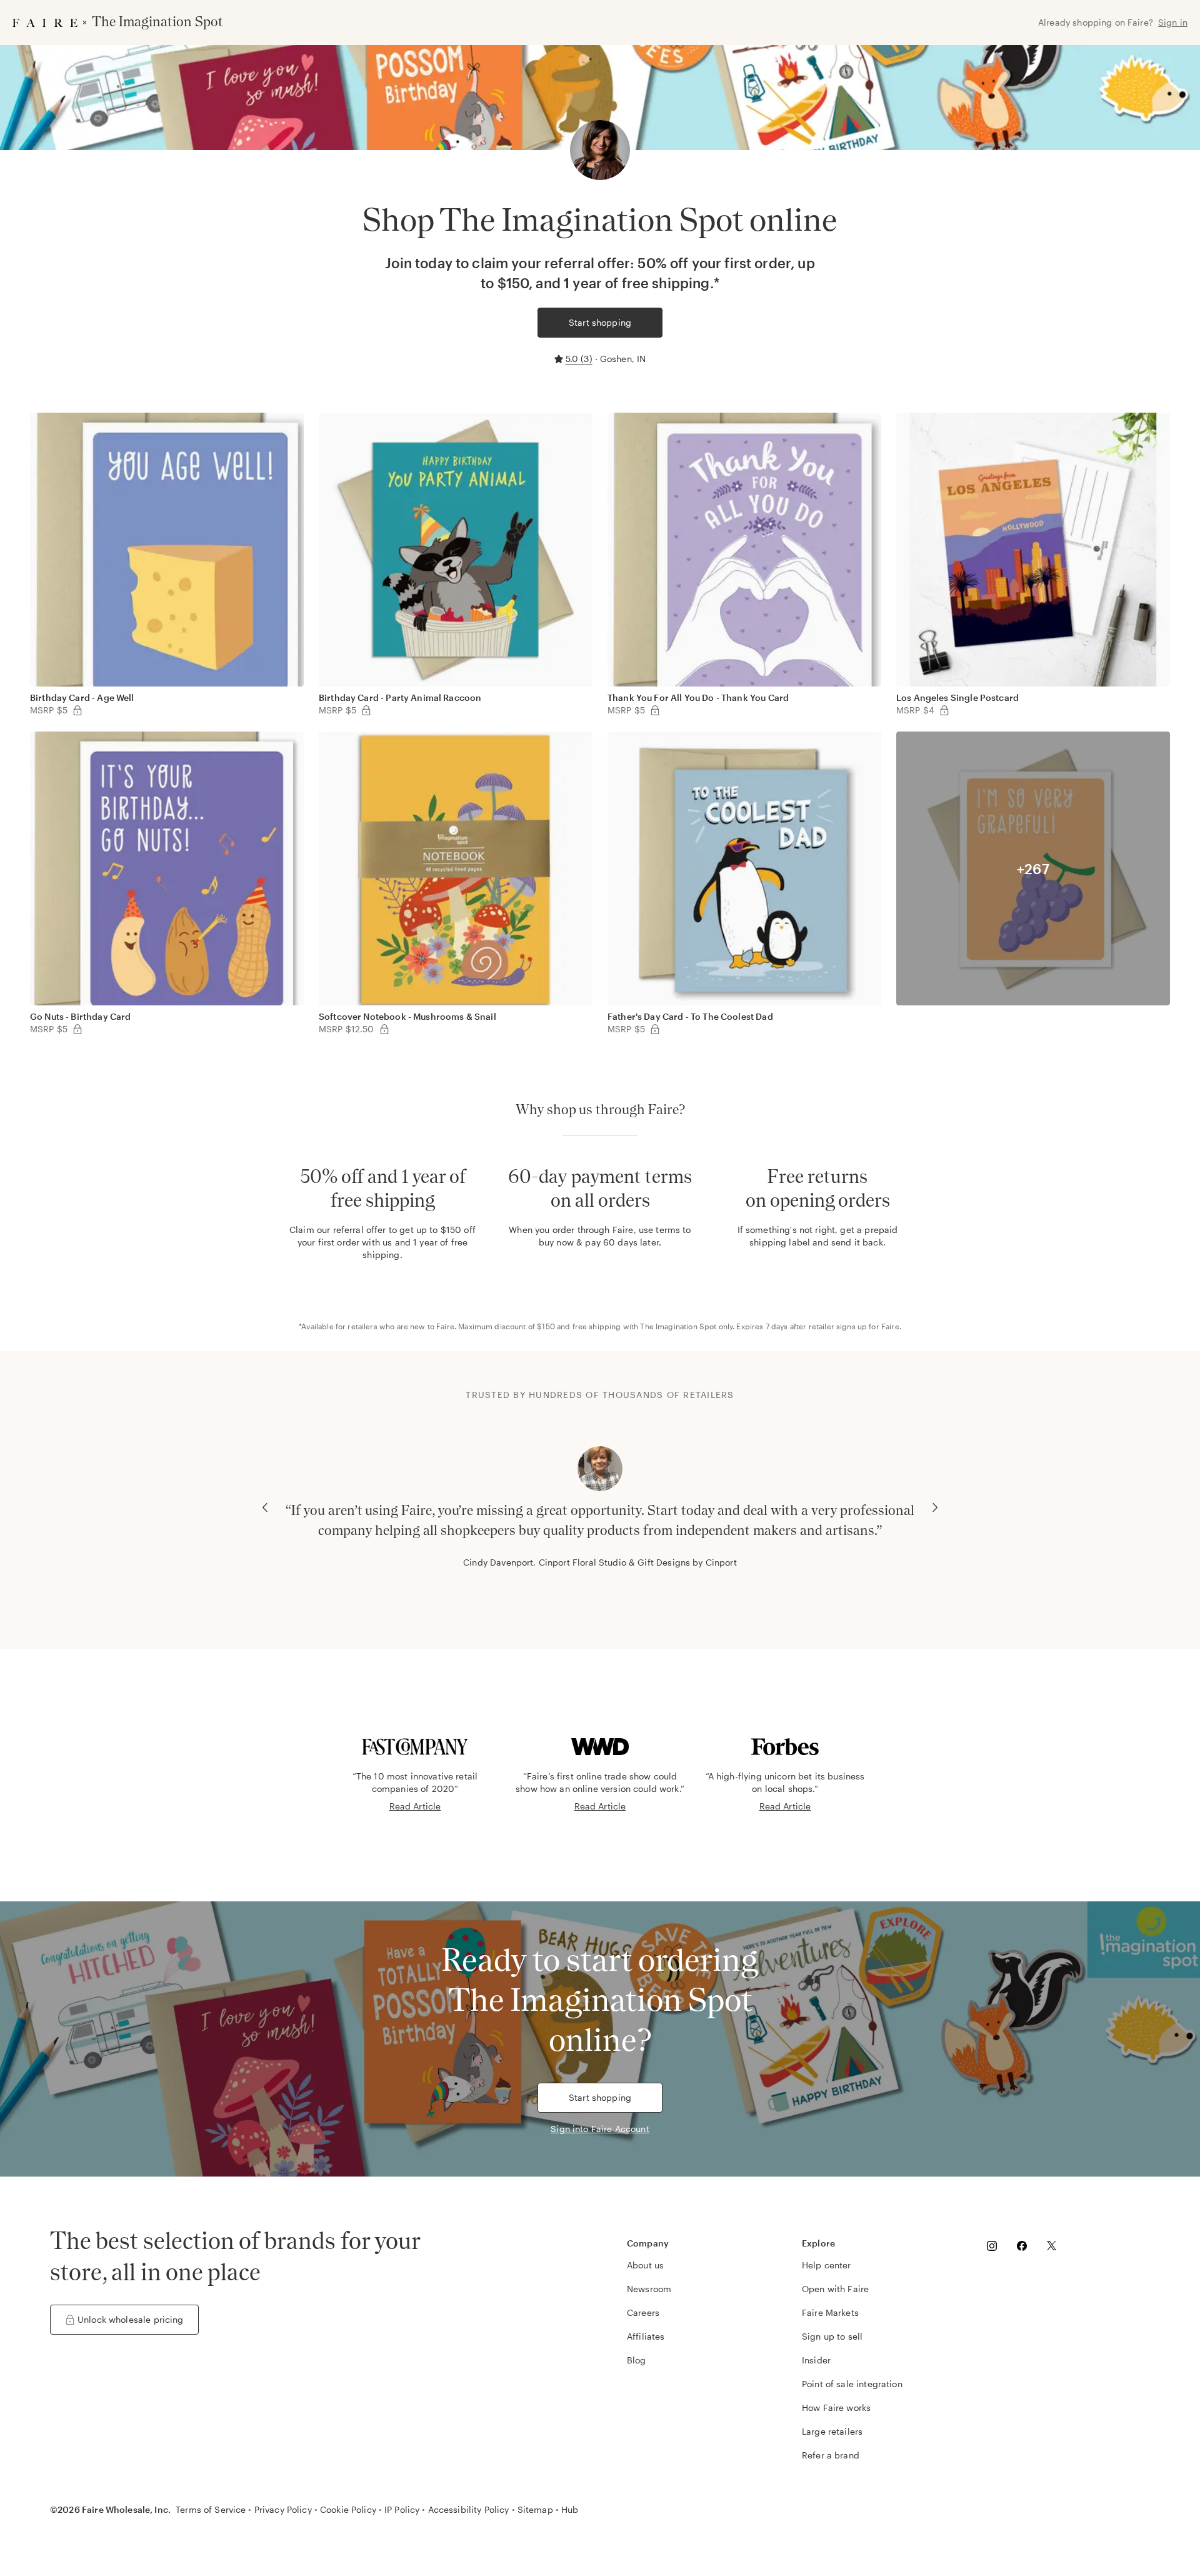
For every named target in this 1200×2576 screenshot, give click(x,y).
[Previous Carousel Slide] (265, 1507)
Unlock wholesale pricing (131, 2319)
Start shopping (600, 322)
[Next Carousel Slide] (935, 1507)
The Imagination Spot (678, 1326)
